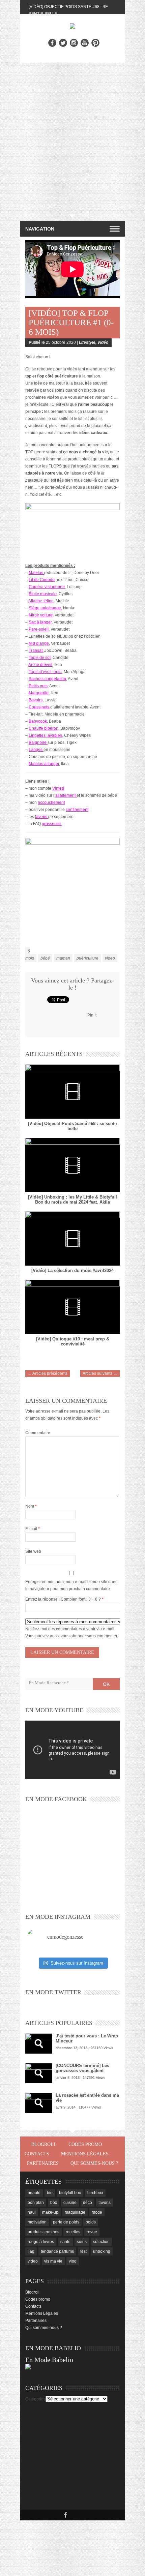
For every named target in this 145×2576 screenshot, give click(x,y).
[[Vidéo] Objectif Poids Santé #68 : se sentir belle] (72, 1092)
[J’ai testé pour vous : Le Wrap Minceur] (39, 2043)
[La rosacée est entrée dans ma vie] (39, 2103)
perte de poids (66, 2222)
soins (82, 2242)
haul (32, 2212)
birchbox (95, 2193)
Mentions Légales (85, 2154)
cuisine (70, 2203)
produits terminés (43, 2232)
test (83, 2251)
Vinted (58, 788)
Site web (33, 1551)
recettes (73, 2232)
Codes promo (85, 2144)
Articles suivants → (100, 1373)
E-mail (33, 1529)
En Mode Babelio (49, 2360)
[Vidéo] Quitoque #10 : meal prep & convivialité (73, 1341)
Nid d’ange (39, 643)
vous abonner (73, 1636)
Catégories (35, 2399)
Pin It (92, 1015)
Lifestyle (87, 342)
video (110, 958)
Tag (31, 2251)
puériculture (88, 958)
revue (92, 2232)
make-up (50, 2212)
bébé (45, 958)
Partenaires (43, 2163)
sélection (101, 2242)
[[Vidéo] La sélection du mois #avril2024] (72, 1238)
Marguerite (39, 693)
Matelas (36, 573)
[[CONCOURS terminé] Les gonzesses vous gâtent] (39, 2073)
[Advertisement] (72, 139)
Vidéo (103, 342)
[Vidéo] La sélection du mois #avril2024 (72, 1270)
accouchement (51, 802)
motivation (37, 2222)
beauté (34, 2193)
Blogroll (44, 2144)
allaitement (65, 795)
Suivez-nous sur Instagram (77, 1963)
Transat (36, 650)
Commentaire (38, 1433)
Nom (31, 1506)
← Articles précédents (48, 1373)
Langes (36, 750)
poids (91, 2222)
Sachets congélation (47, 679)
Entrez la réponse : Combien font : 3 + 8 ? (63, 1599)
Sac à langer (40, 622)
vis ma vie (53, 2261)
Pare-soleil (39, 629)
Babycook (38, 721)
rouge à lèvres (41, 2242)
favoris (41, 817)
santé (65, 2242)
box (54, 2203)
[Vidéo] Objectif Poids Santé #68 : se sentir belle (73, 1126)
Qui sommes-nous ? (94, 2163)
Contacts (37, 2154)
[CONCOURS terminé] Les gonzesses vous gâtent (82, 2068)
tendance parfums (57, 2251)
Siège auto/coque (45, 608)
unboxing (102, 2251)
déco (88, 2203)
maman (63, 958)
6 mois (30, 955)
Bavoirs (36, 700)
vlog (73, 2261)
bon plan (36, 2203)
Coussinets (39, 707)
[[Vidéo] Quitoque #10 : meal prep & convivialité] (72, 1307)
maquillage (75, 2212)
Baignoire (38, 743)
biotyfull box (70, 2193)
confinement (77, 810)
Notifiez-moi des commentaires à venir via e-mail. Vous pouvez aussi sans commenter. (72, 1632)
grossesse (51, 824)
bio (50, 2193)
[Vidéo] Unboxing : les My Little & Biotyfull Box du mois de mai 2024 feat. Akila (72, 1200)
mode (97, 2212)
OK (106, 1684)
